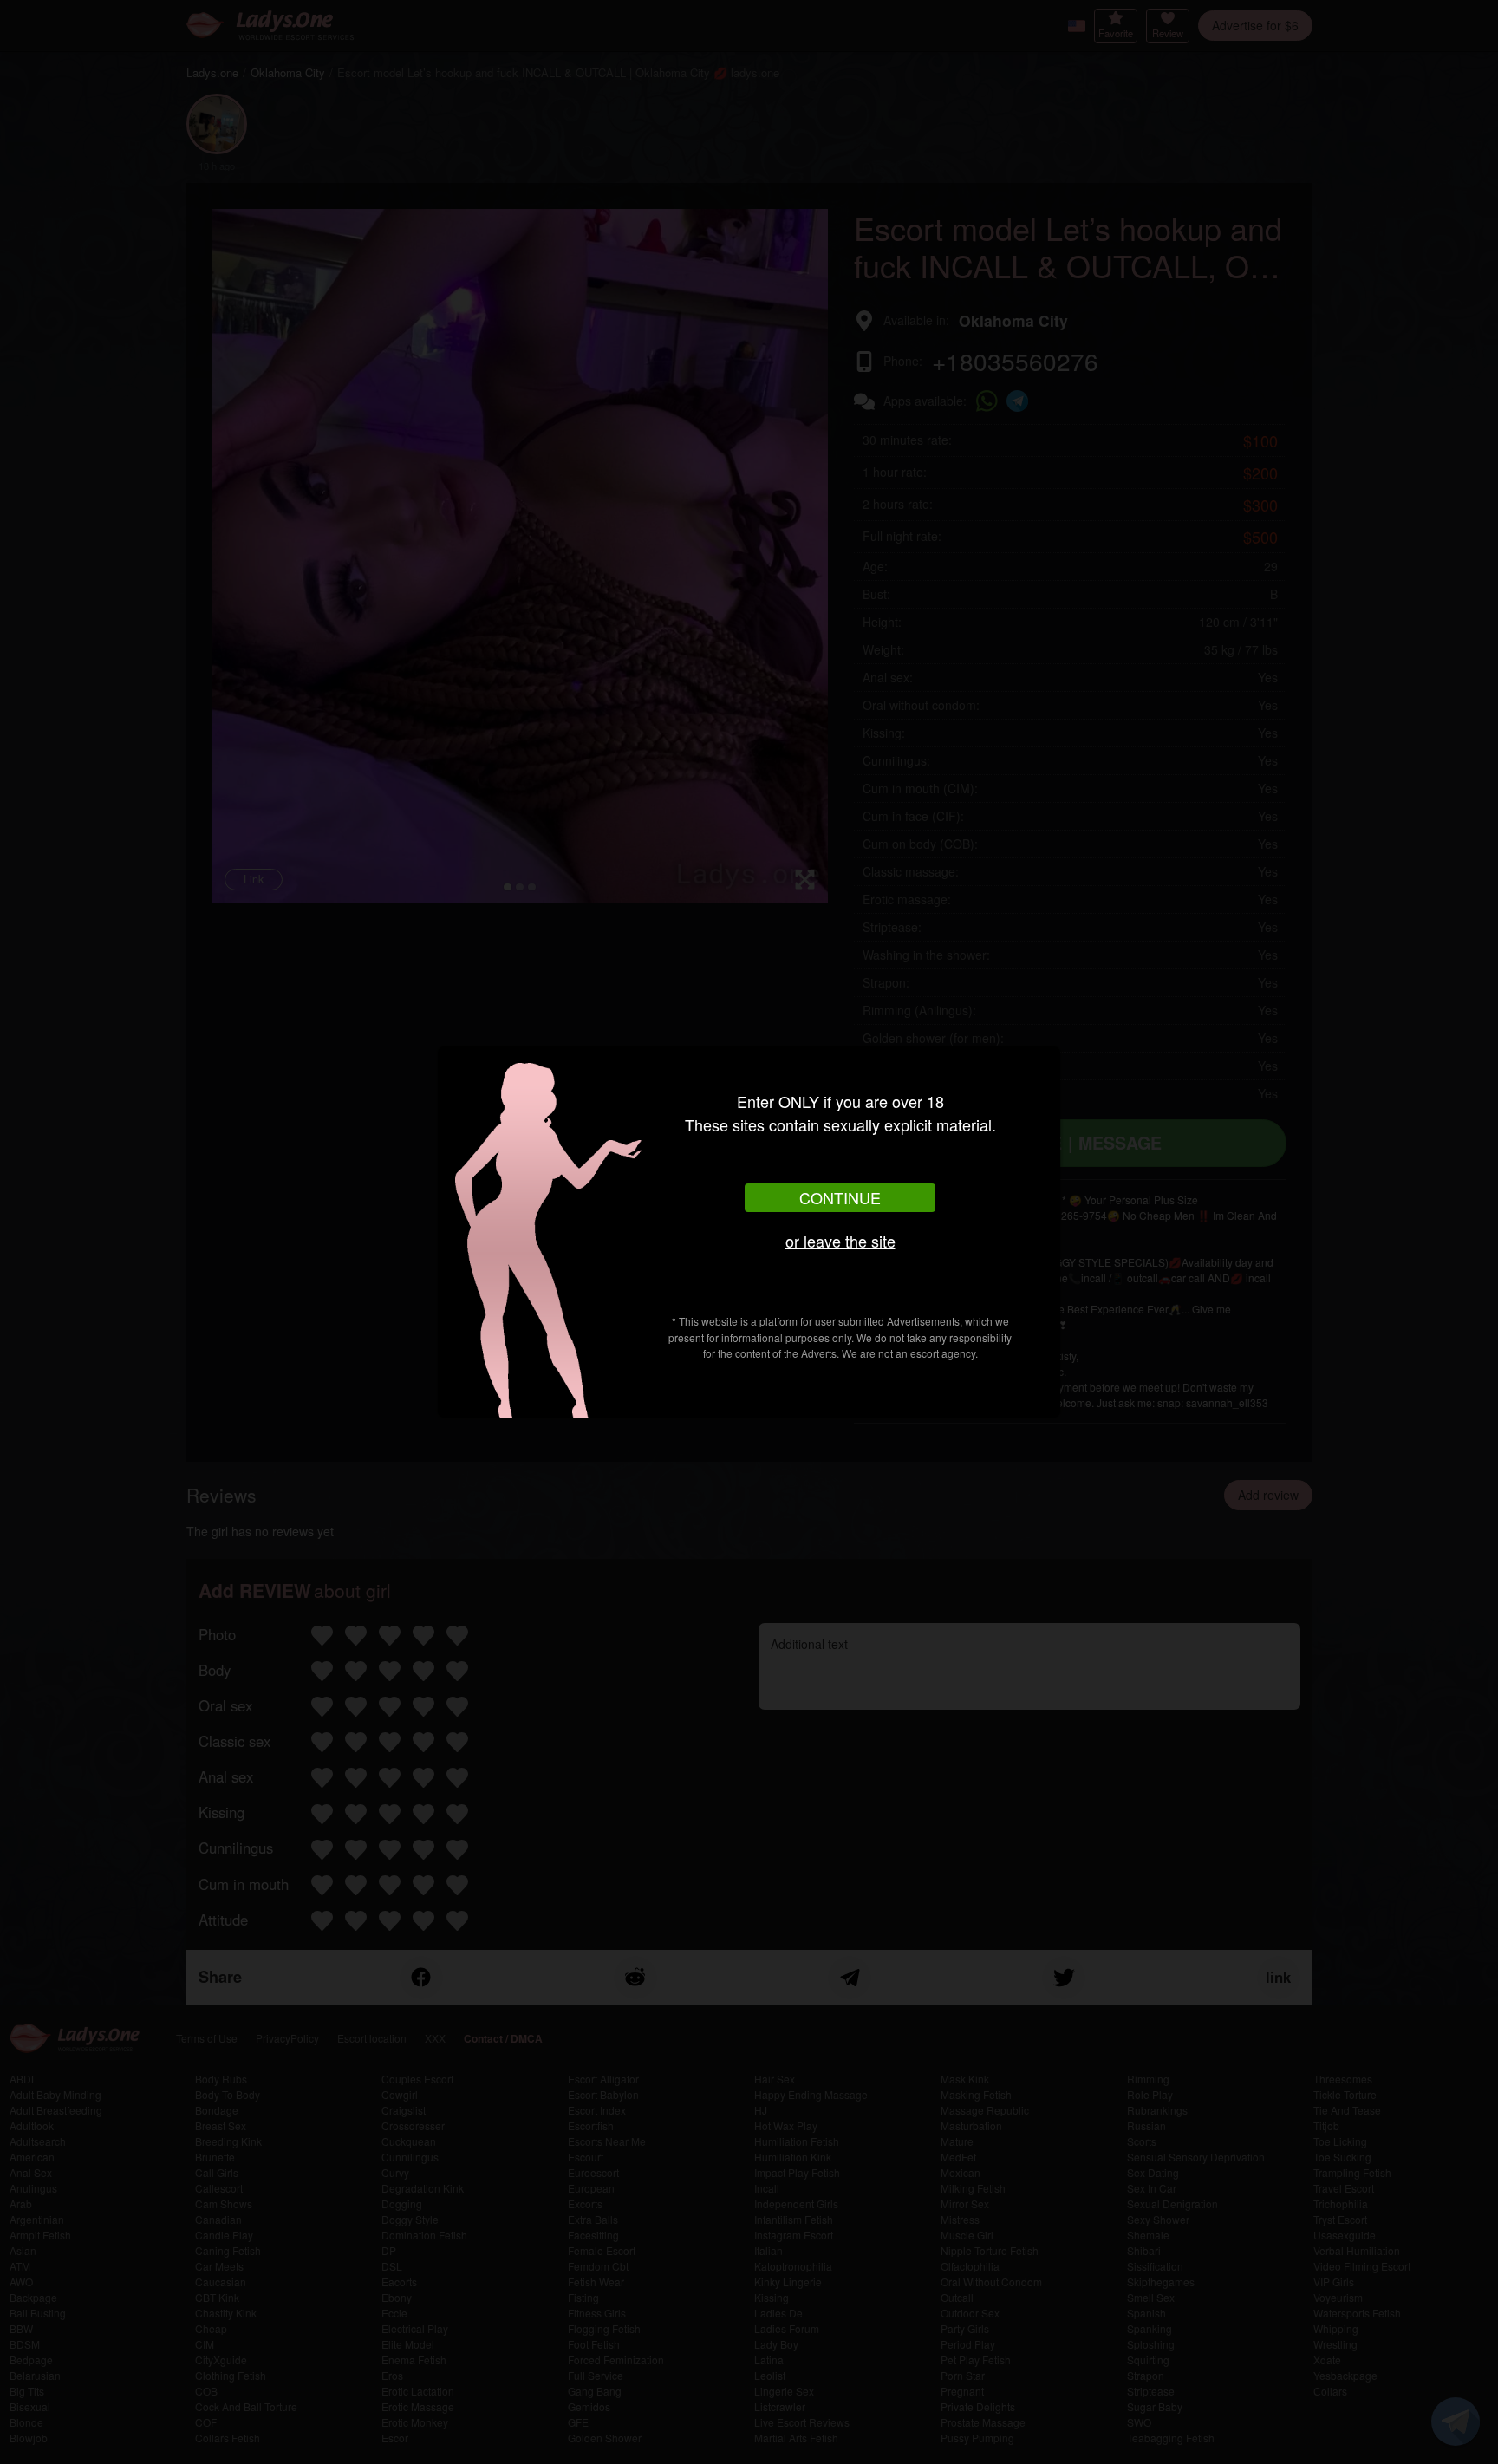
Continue (840, 1197)
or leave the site (840, 1241)
